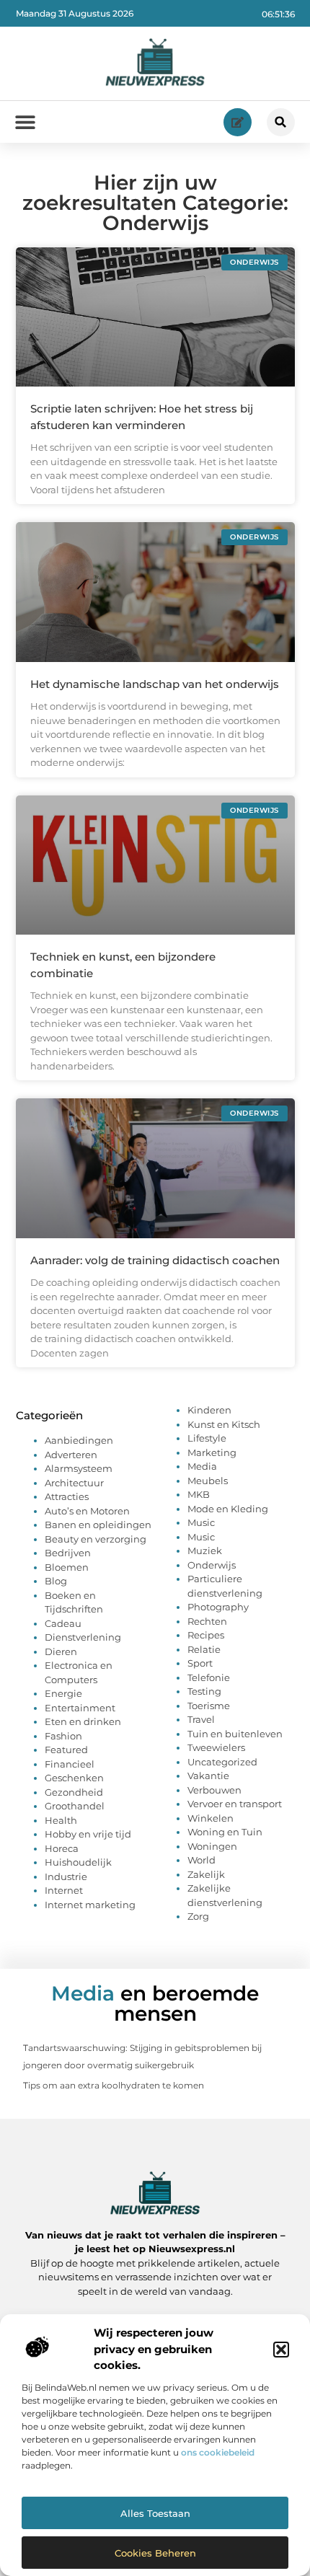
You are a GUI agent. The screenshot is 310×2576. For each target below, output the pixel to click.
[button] (281, 2350)
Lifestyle (207, 1438)
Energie (63, 1693)
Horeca (62, 1848)
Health (61, 1820)
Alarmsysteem (79, 1468)
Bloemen (67, 1567)
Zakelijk (206, 1874)
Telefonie (209, 1677)
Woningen (212, 1846)
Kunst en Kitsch (224, 1424)
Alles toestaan (155, 2513)
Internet (64, 1890)
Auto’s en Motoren (87, 1511)
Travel (201, 1719)
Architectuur (74, 1483)
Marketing (212, 1452)
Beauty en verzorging (96, 1539)
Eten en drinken (83, 1721)
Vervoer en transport (235, 1804)
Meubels (208, 1481)
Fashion (63, 1736)
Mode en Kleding (228, 1509)
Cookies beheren (155, 2553)
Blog (56, 1581)
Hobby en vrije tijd (88, 1834)
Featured (66, 1750)
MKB (199, 1494)
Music (201, 1522)
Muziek (205, 1551)
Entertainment (80, 1708)
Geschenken (74, 1778)
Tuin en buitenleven (235, 1734)
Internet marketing (90, 1905)
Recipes (206, 1635)
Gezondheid (74, 1792)
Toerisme (209, 1706)
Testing (204, 1691)
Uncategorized (222, 1762)
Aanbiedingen (79, 1440)
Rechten (207, 1621)
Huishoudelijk (78, 1862)
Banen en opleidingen (98, 1525)
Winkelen (211, 1818)
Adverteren (71, 1455)
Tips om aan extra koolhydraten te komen (114, 2085)
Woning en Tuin (225, 1832)
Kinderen (209, 1410)
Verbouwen (214, 1790)
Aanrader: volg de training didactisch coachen (155, 1260)
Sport (200, 1663)
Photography (218, 1607)
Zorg (198, 1916)
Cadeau (63, 1623)
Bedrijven (68, 1553)
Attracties (67, 1496)
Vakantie (208, 1776)
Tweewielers (216, 1747)
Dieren (61, 1651)
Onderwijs (212, 1565)
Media (202, 1466)
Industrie (66, 1876)
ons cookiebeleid (218, 2452)
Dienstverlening (83, 1637)
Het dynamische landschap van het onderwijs (155, 684)
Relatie (204, 1649)
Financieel (70, 1764)
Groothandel (75, 1806)
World (201, 1860)
